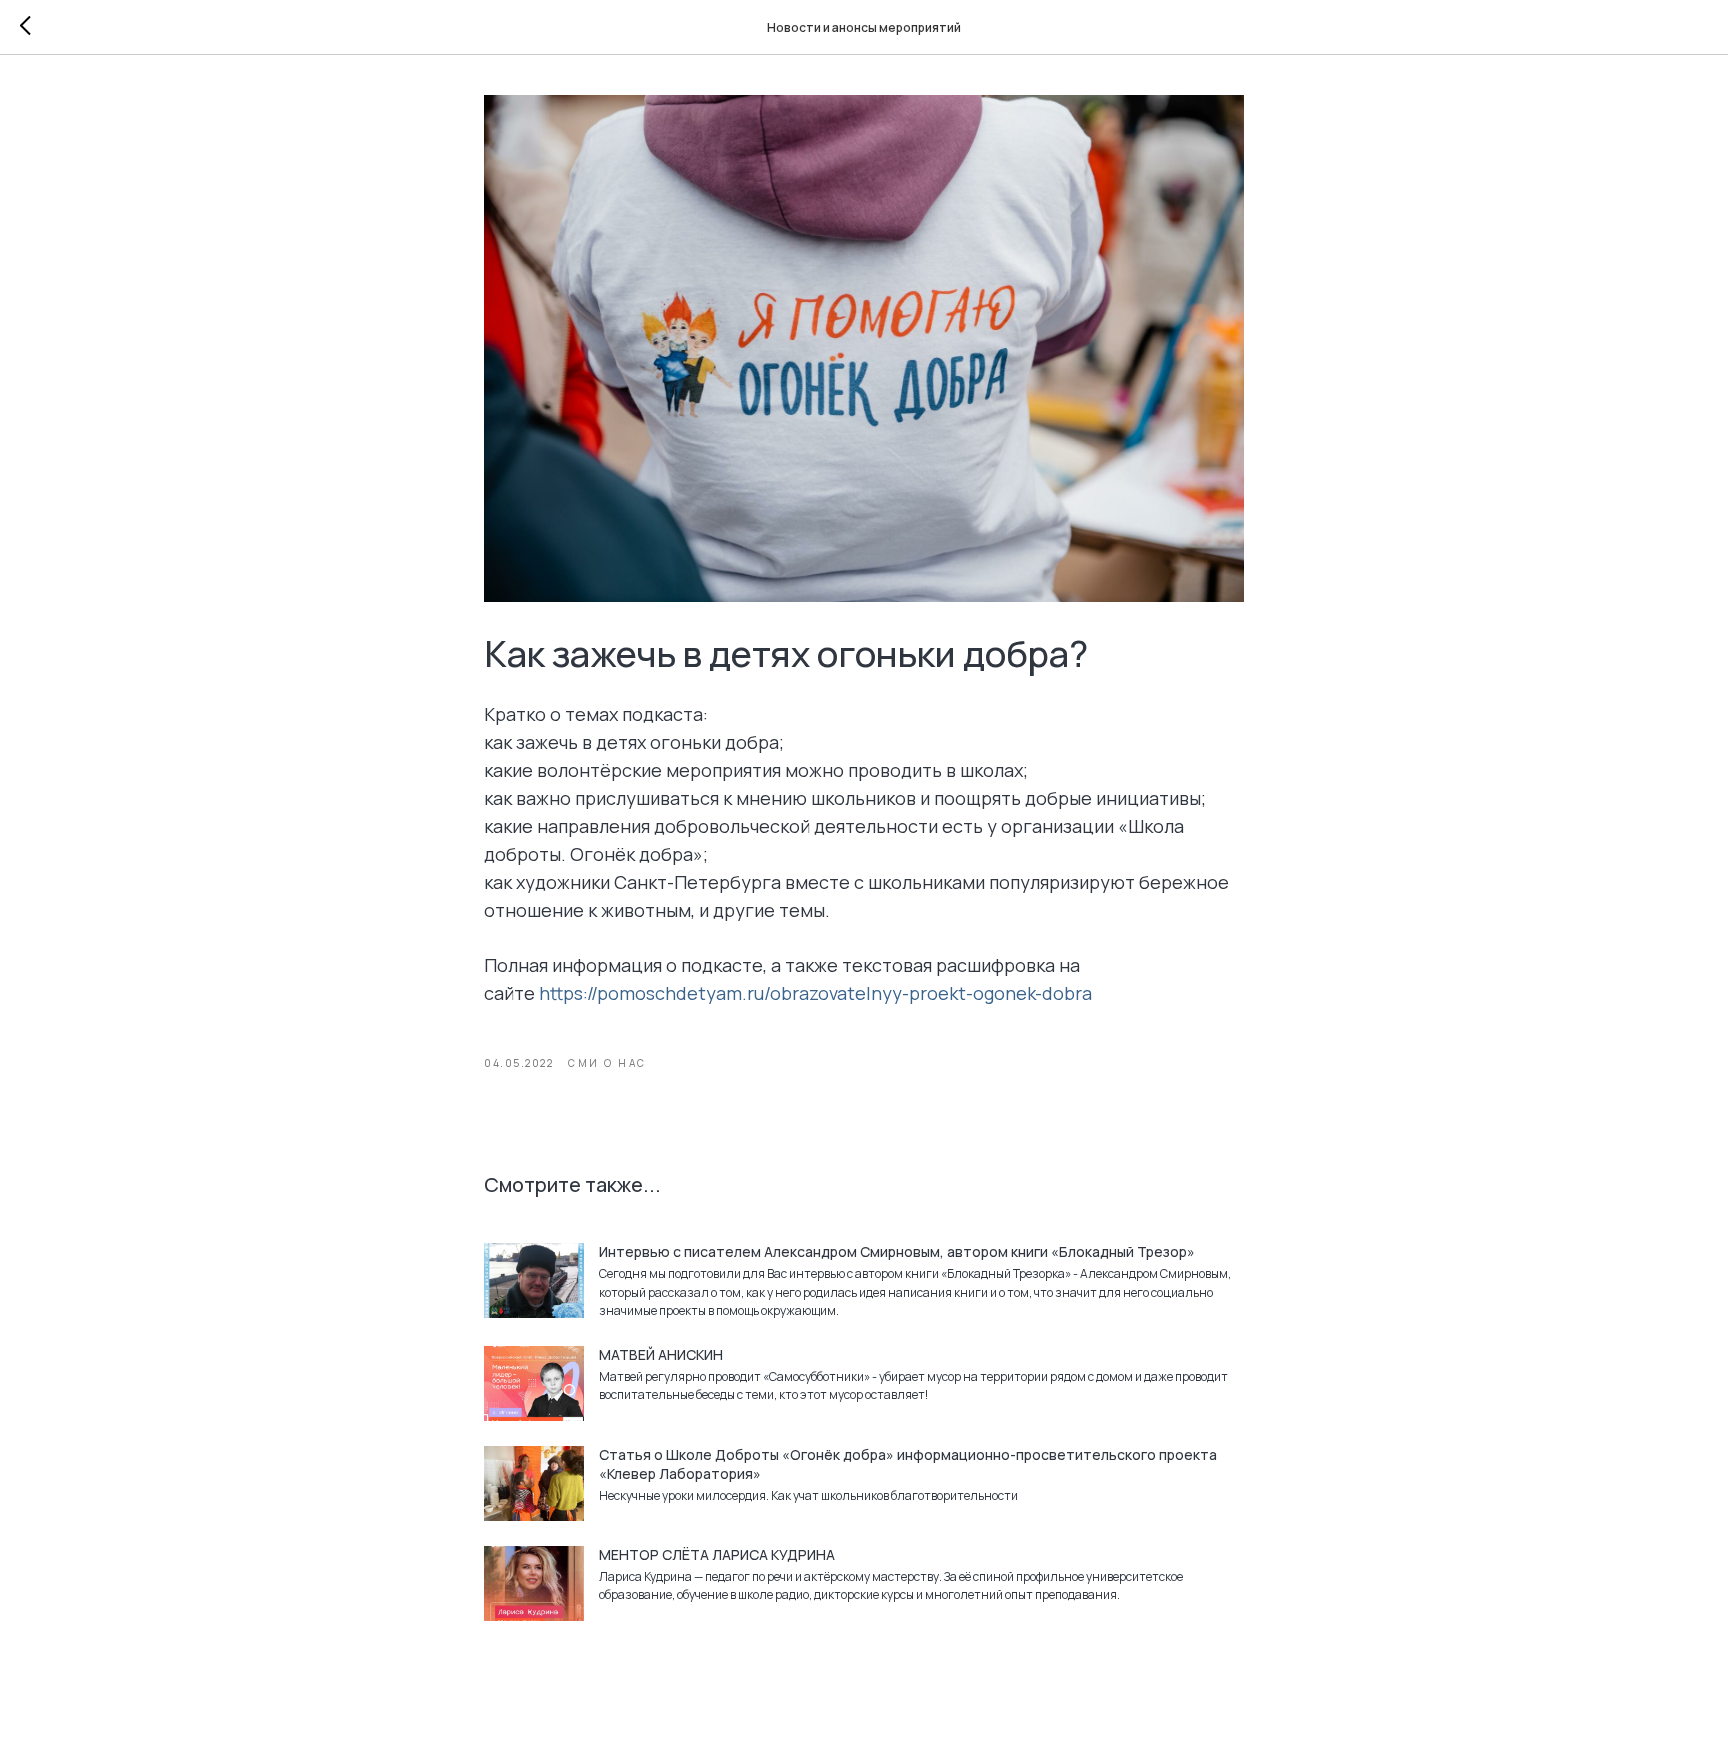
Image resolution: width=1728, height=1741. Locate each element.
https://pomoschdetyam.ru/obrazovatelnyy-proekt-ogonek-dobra (815, 993)
